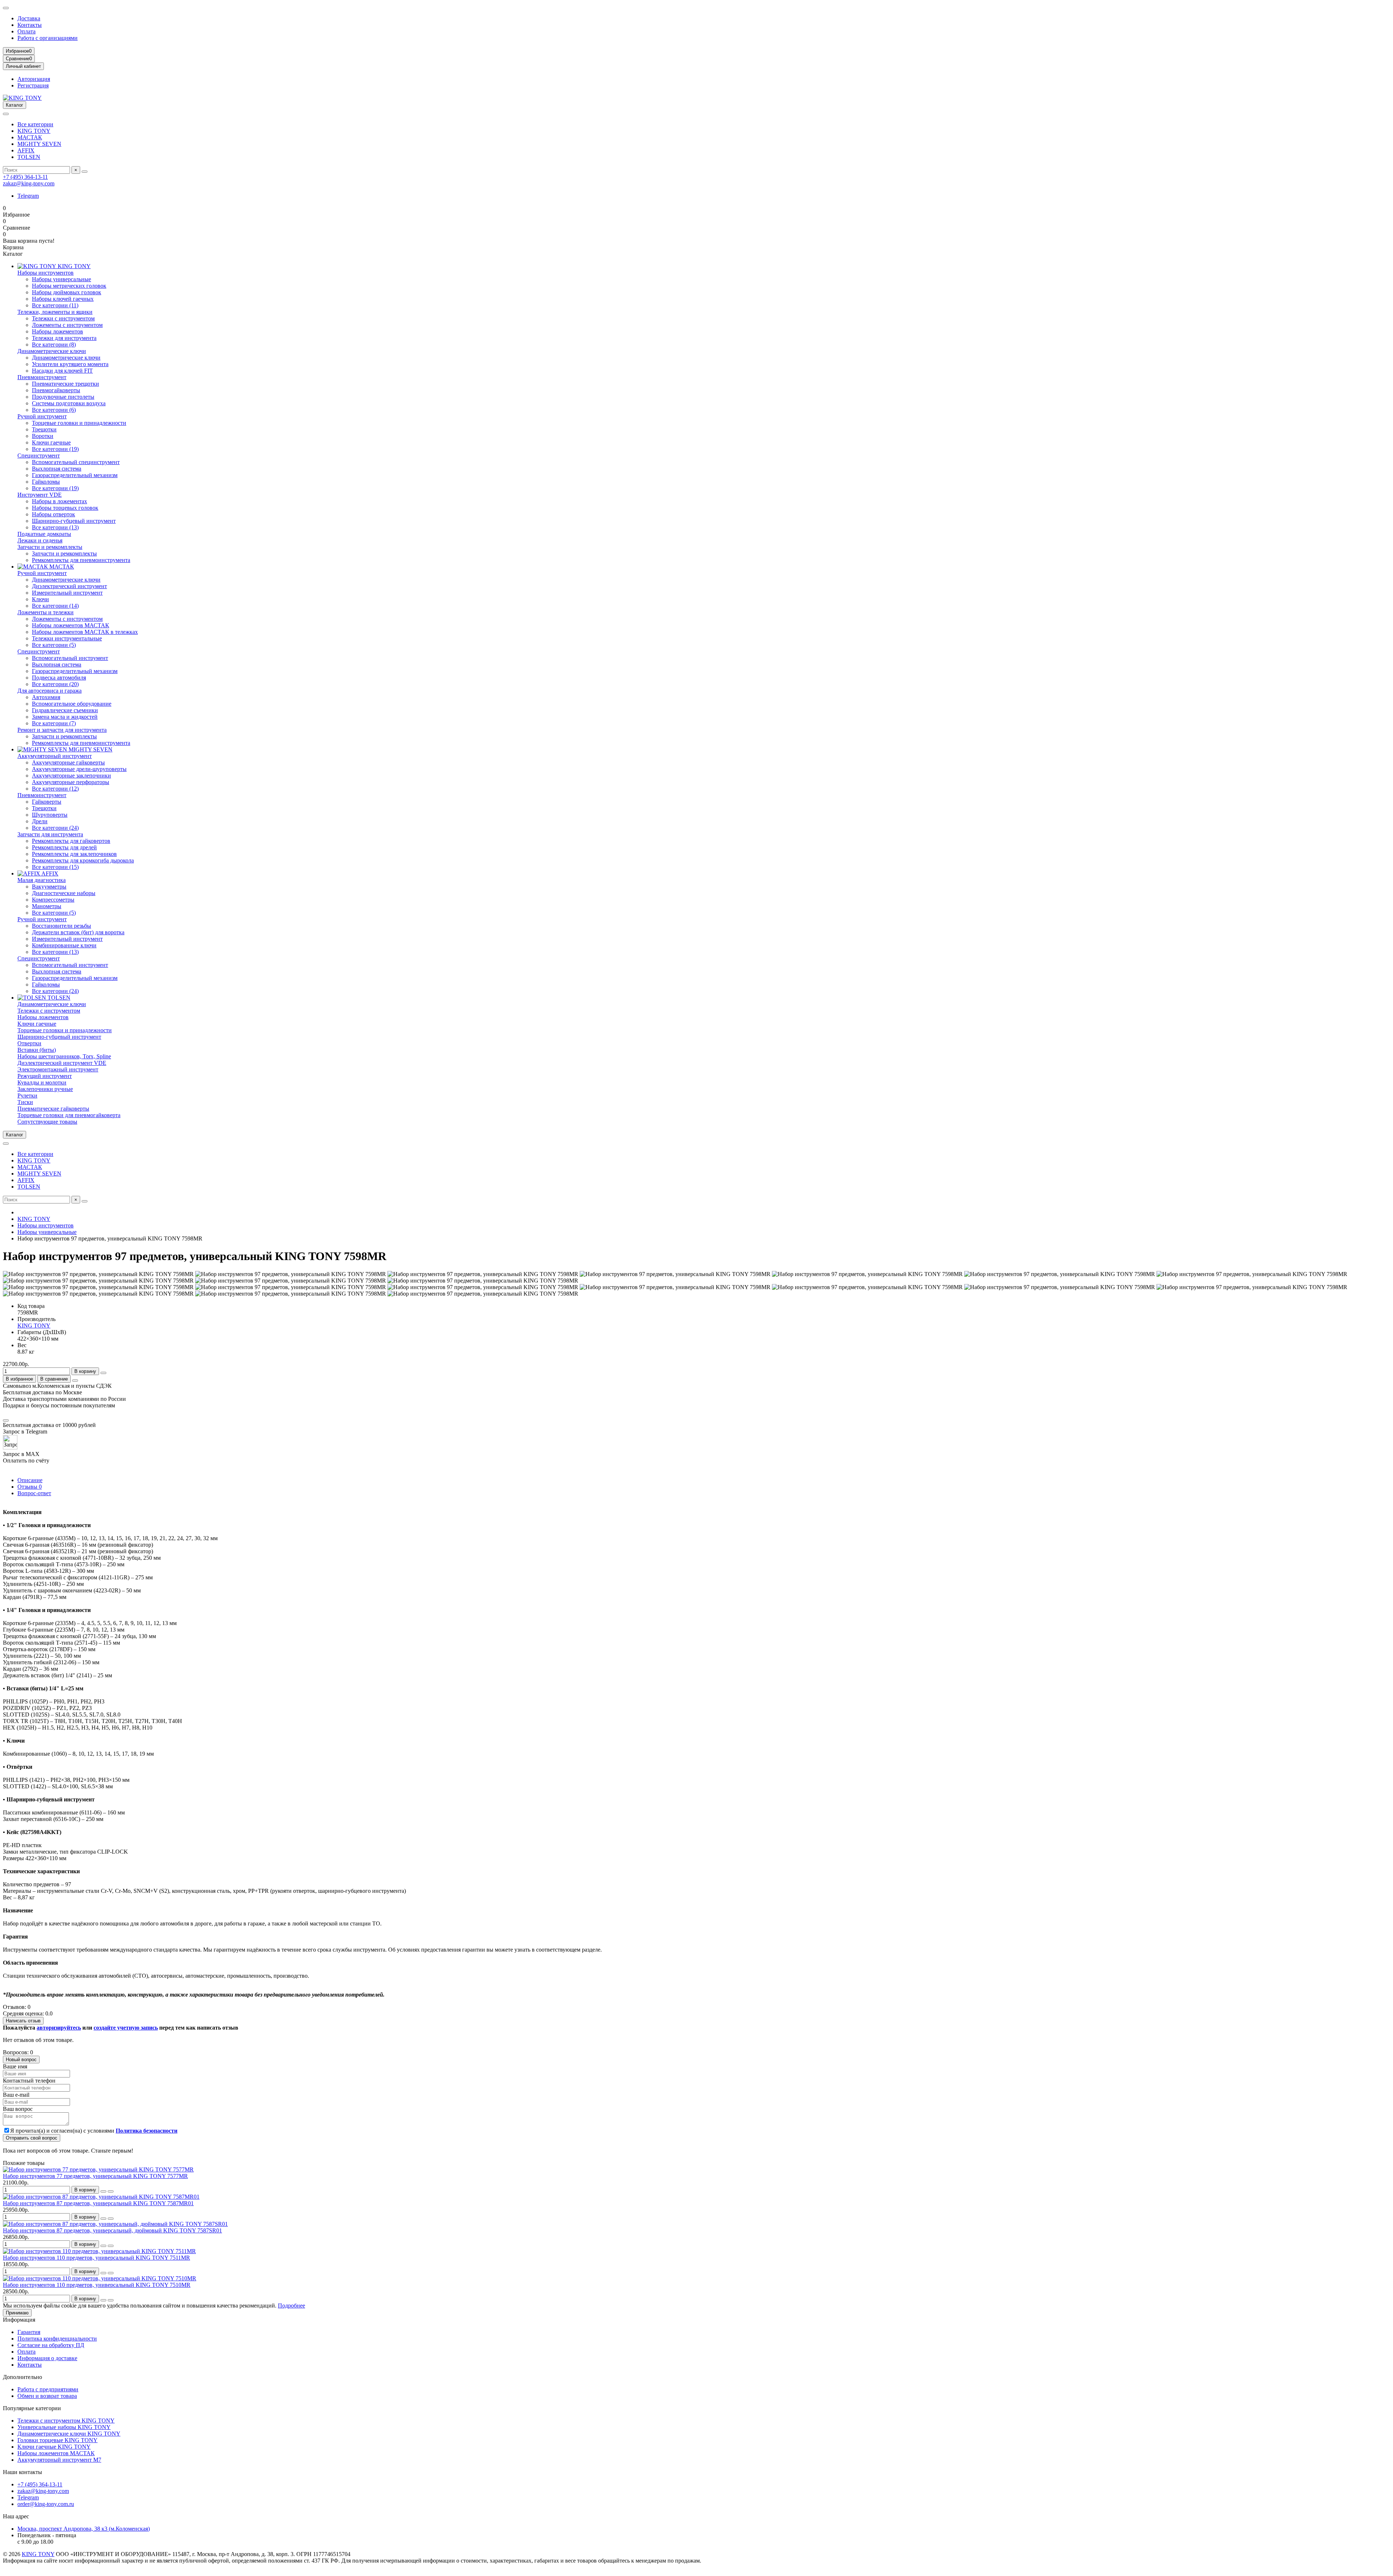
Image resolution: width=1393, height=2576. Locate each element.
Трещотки (44, 429)
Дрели (40, 821)
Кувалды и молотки (42, 1082)
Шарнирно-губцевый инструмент (74, 521)
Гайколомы (46, 482)
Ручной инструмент (42, 416)
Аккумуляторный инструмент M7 (59, 2460)
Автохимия (46, 697)
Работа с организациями (48, 38)
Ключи (40, 599)
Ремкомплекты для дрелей (64, 847)
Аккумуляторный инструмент (55, 756)
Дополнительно (22, 2377)
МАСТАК (30, 137)
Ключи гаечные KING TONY (54, 2447)
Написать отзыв (23, 2021)
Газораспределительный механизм (75, 475)
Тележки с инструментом (63, 318)
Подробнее (291, 2306)
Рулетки (27, 1096)
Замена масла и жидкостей (65, 717)
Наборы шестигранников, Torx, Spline (64, 1056)
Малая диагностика (42, 880)
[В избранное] (103, 2191)
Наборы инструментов (46, 273)
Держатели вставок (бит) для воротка (78, 932)
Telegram (28, 196)
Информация (19, 2320)
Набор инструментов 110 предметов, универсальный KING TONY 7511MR (96, 2258)
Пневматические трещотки (65, 384)
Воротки (43, 436)
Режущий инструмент (45, 1076)
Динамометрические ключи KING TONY (69, 2434)
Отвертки (29, 1043)
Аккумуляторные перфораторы (71, 782)
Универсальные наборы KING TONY (64, 2427)
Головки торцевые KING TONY (57, 2440)
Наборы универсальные (61, 279)
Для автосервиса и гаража (50, 691)
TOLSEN (29, 157)
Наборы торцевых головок (65, 508)
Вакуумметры (49, 887)
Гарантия (29, 2332)
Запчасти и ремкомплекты (50, 547)
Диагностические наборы (64, 893)
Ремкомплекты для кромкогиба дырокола (83, 860)
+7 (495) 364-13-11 (25, 177)
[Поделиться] (75, 1381)
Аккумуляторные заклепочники (71, 776)
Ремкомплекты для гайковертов (71, 841)
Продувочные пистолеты (63, 397)
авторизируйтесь (59, 2028)
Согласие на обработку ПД (51, 2345)
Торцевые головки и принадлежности (79, 423)
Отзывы (30, 1487)
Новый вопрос (21, 2060)
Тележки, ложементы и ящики (55, 312)
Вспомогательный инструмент (70, 658)
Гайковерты (47, 802)
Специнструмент (39, 456)
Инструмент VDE (40, 495)
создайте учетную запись (126, 2028)
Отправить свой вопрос (32, 2138)
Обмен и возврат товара (47, 2396)
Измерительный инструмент (67, 593)
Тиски (25, 1102)
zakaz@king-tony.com (29, 183)
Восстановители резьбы (61, 926)
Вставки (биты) (37, 1050)
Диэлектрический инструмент (69, 586)
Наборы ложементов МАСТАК (71, 625)
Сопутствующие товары (47, 1122)
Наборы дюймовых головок (67, 292)
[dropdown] (6, 8)
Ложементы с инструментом (67, 325)
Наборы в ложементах (59, 501)
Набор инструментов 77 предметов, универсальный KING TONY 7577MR (95, 2176)
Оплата (26, 31)
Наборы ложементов (57, 331)
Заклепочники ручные (45, 1089)
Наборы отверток (54, 514)
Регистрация (33, 85)
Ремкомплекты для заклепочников (74, 854)
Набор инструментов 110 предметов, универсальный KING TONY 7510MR (97, 2285)
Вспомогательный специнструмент (76, 462)
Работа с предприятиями (48, 2389)
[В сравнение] (111, 2191)
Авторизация (34, 79)
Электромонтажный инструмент (58, 1069)
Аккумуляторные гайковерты (68, 762)
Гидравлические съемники (65, 710)
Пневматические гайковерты (53, 1109)
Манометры (47, 906)
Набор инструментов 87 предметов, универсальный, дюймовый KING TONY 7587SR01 (112, 2230)
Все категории (35, 124)
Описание (30, 1480)
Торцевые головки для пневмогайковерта (69, 1115)
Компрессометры (53, 900)
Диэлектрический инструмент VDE (62, 1063)
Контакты (30, 25)
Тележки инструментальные (67, 638)
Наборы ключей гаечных (63, 299)
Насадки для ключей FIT (62, 371)
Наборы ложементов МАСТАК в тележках (85, 632)
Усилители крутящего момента (70, 364)
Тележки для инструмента (64, 338)
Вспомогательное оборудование (72, 704)
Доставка (29, 18)
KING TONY (34, 131)
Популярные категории (32, 2408)
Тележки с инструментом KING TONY (66, 2421)
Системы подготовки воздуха (69, 403)
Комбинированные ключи (64, 945)
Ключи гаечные (51, 442)
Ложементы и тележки (46, 612)
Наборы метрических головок (69, 286)
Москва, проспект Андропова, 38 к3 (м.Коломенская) (84, 2529)
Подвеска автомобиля (59, 678)
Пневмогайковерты (56, 390)
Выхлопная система (57, 469)
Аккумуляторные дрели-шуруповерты (79, 769)
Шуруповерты (50, 815)
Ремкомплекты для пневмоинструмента (81, 560)
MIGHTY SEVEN (39, 144)
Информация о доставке (47, 2358)
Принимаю (17, 2313)
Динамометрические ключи (52, 351)
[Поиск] (85, 172)
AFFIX (26, 150)
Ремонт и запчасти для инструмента (62, 730)
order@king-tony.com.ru (46, 2504)
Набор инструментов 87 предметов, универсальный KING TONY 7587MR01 (98, 2203)
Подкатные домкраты (44, 534)
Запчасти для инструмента (50, 834)
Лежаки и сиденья (40, 540)
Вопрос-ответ (34, 1493)
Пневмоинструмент (42, 377)
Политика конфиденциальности (57, 2339)
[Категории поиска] (6, 114)
